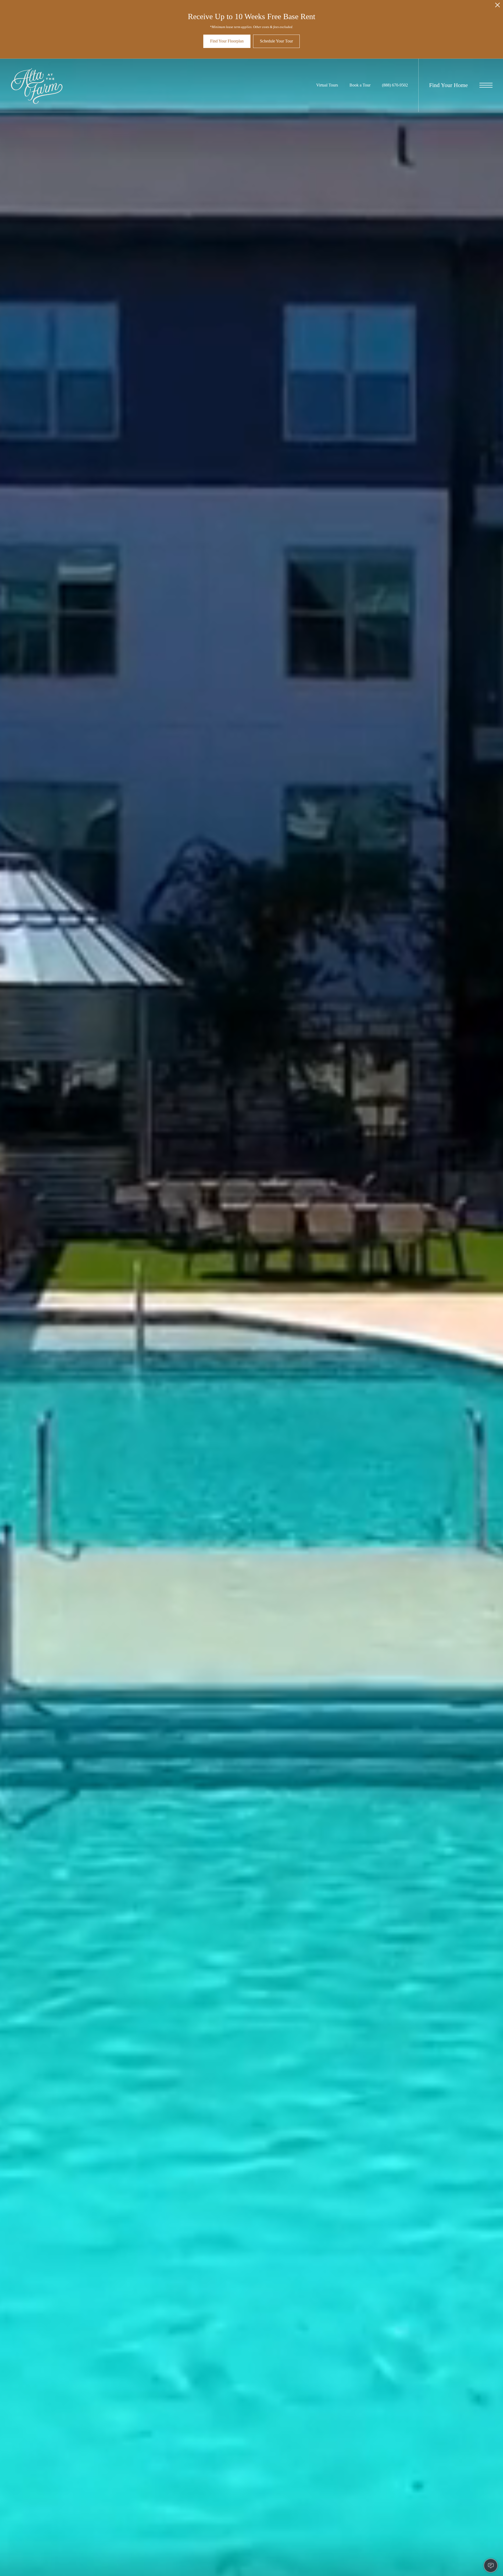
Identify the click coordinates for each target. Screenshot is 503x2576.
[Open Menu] (486, 85)
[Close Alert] (497, 6)
